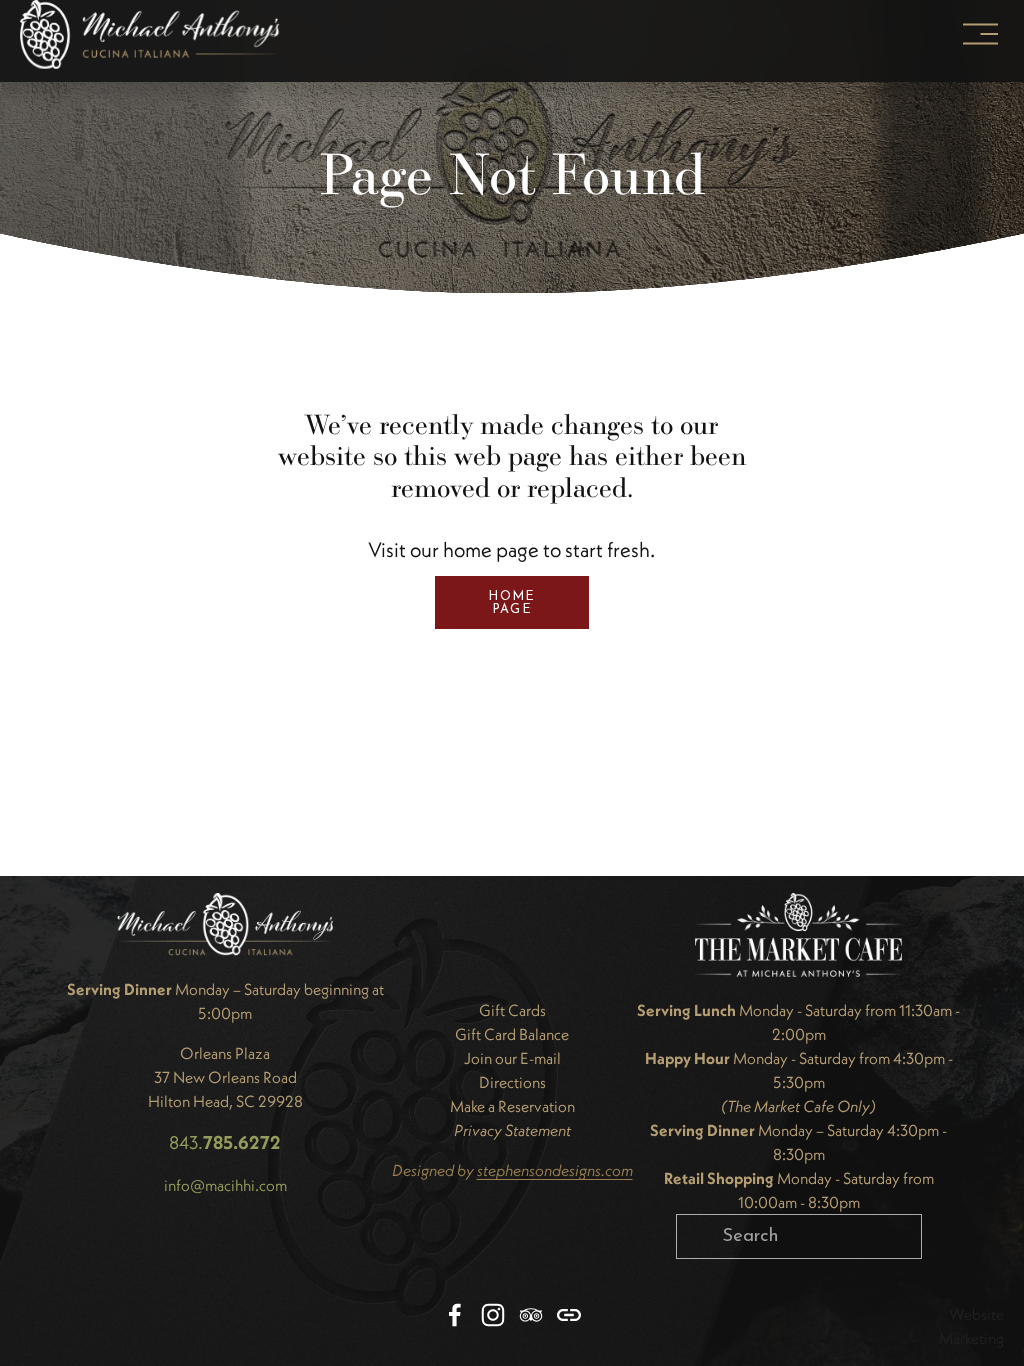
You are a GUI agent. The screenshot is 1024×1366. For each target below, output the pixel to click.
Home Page (511, 603)
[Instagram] (493, 1315)
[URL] (569, 1315)
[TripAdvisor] (531, 1315)
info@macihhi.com (225, 1185)
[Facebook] (455, 1315)
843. (225, 1142)
